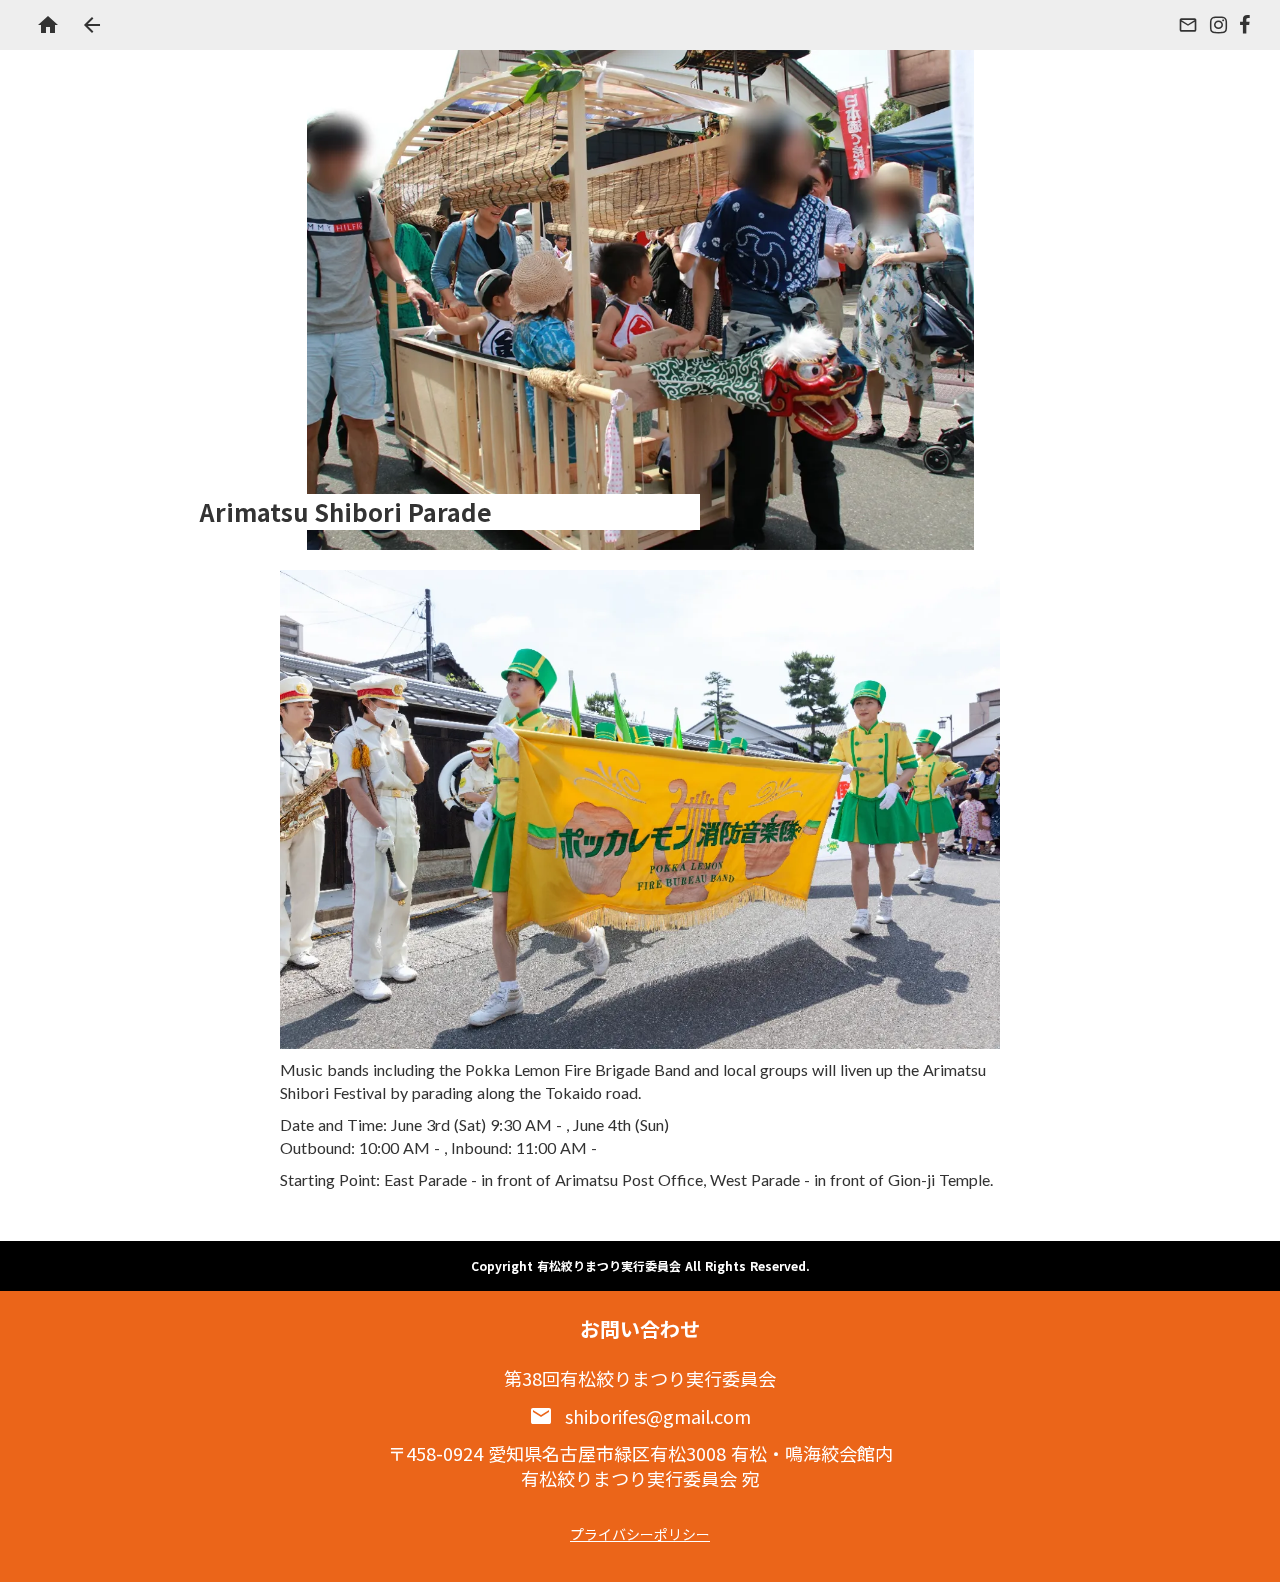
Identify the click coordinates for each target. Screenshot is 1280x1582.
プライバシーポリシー (640, 1534)
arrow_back (92, 25)
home (48, 25)
